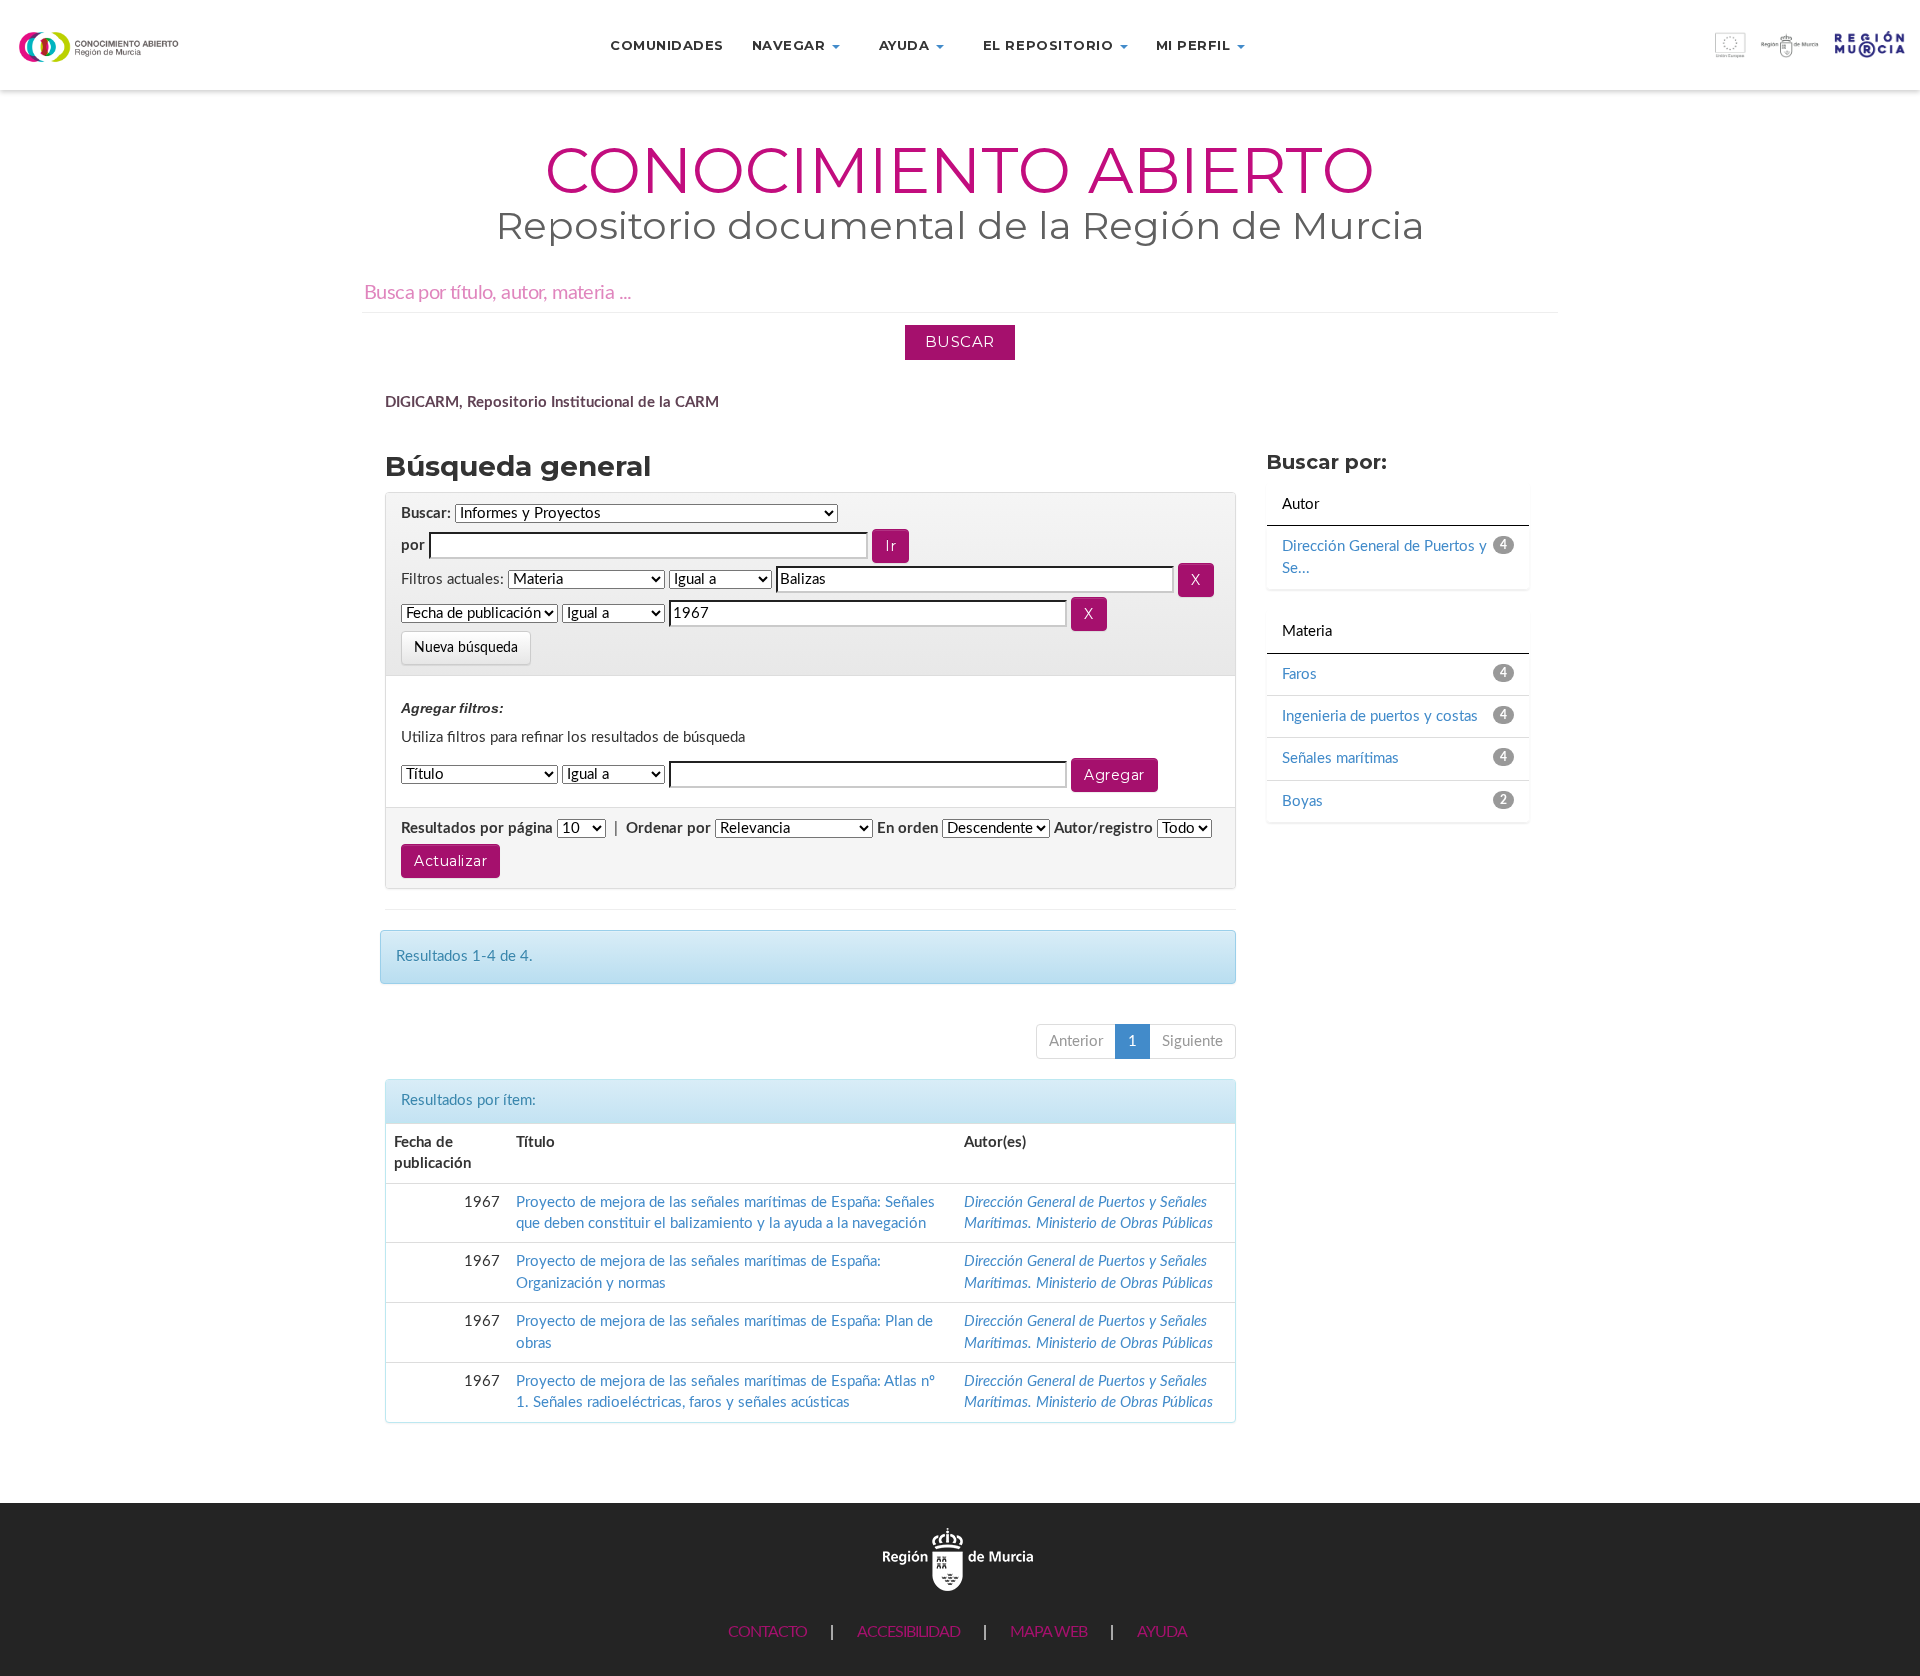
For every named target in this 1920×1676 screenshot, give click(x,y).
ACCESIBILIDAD (908, 1632)
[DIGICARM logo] (160, 46)
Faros (1299, 674)
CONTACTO (767, 1632)
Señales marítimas (1340, 758)
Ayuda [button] (906, 45)
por (413, 545)
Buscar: (426, 513)
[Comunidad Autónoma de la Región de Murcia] (958, 1558)
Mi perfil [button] (1195, 45)
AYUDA (1162, 1632)
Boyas (1302, 801)
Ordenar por (668, 828)
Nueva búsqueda (466, 648)
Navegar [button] (791, 45)
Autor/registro (1103, 828)
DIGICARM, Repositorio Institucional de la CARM (552, 402)
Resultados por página (477, 828)
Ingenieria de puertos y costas (1380, 716)
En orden (907, 828)
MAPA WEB (1048, 1632)
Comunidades (667, 45)
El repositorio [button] (1050, 45)
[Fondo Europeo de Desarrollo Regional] (1680, 55)
